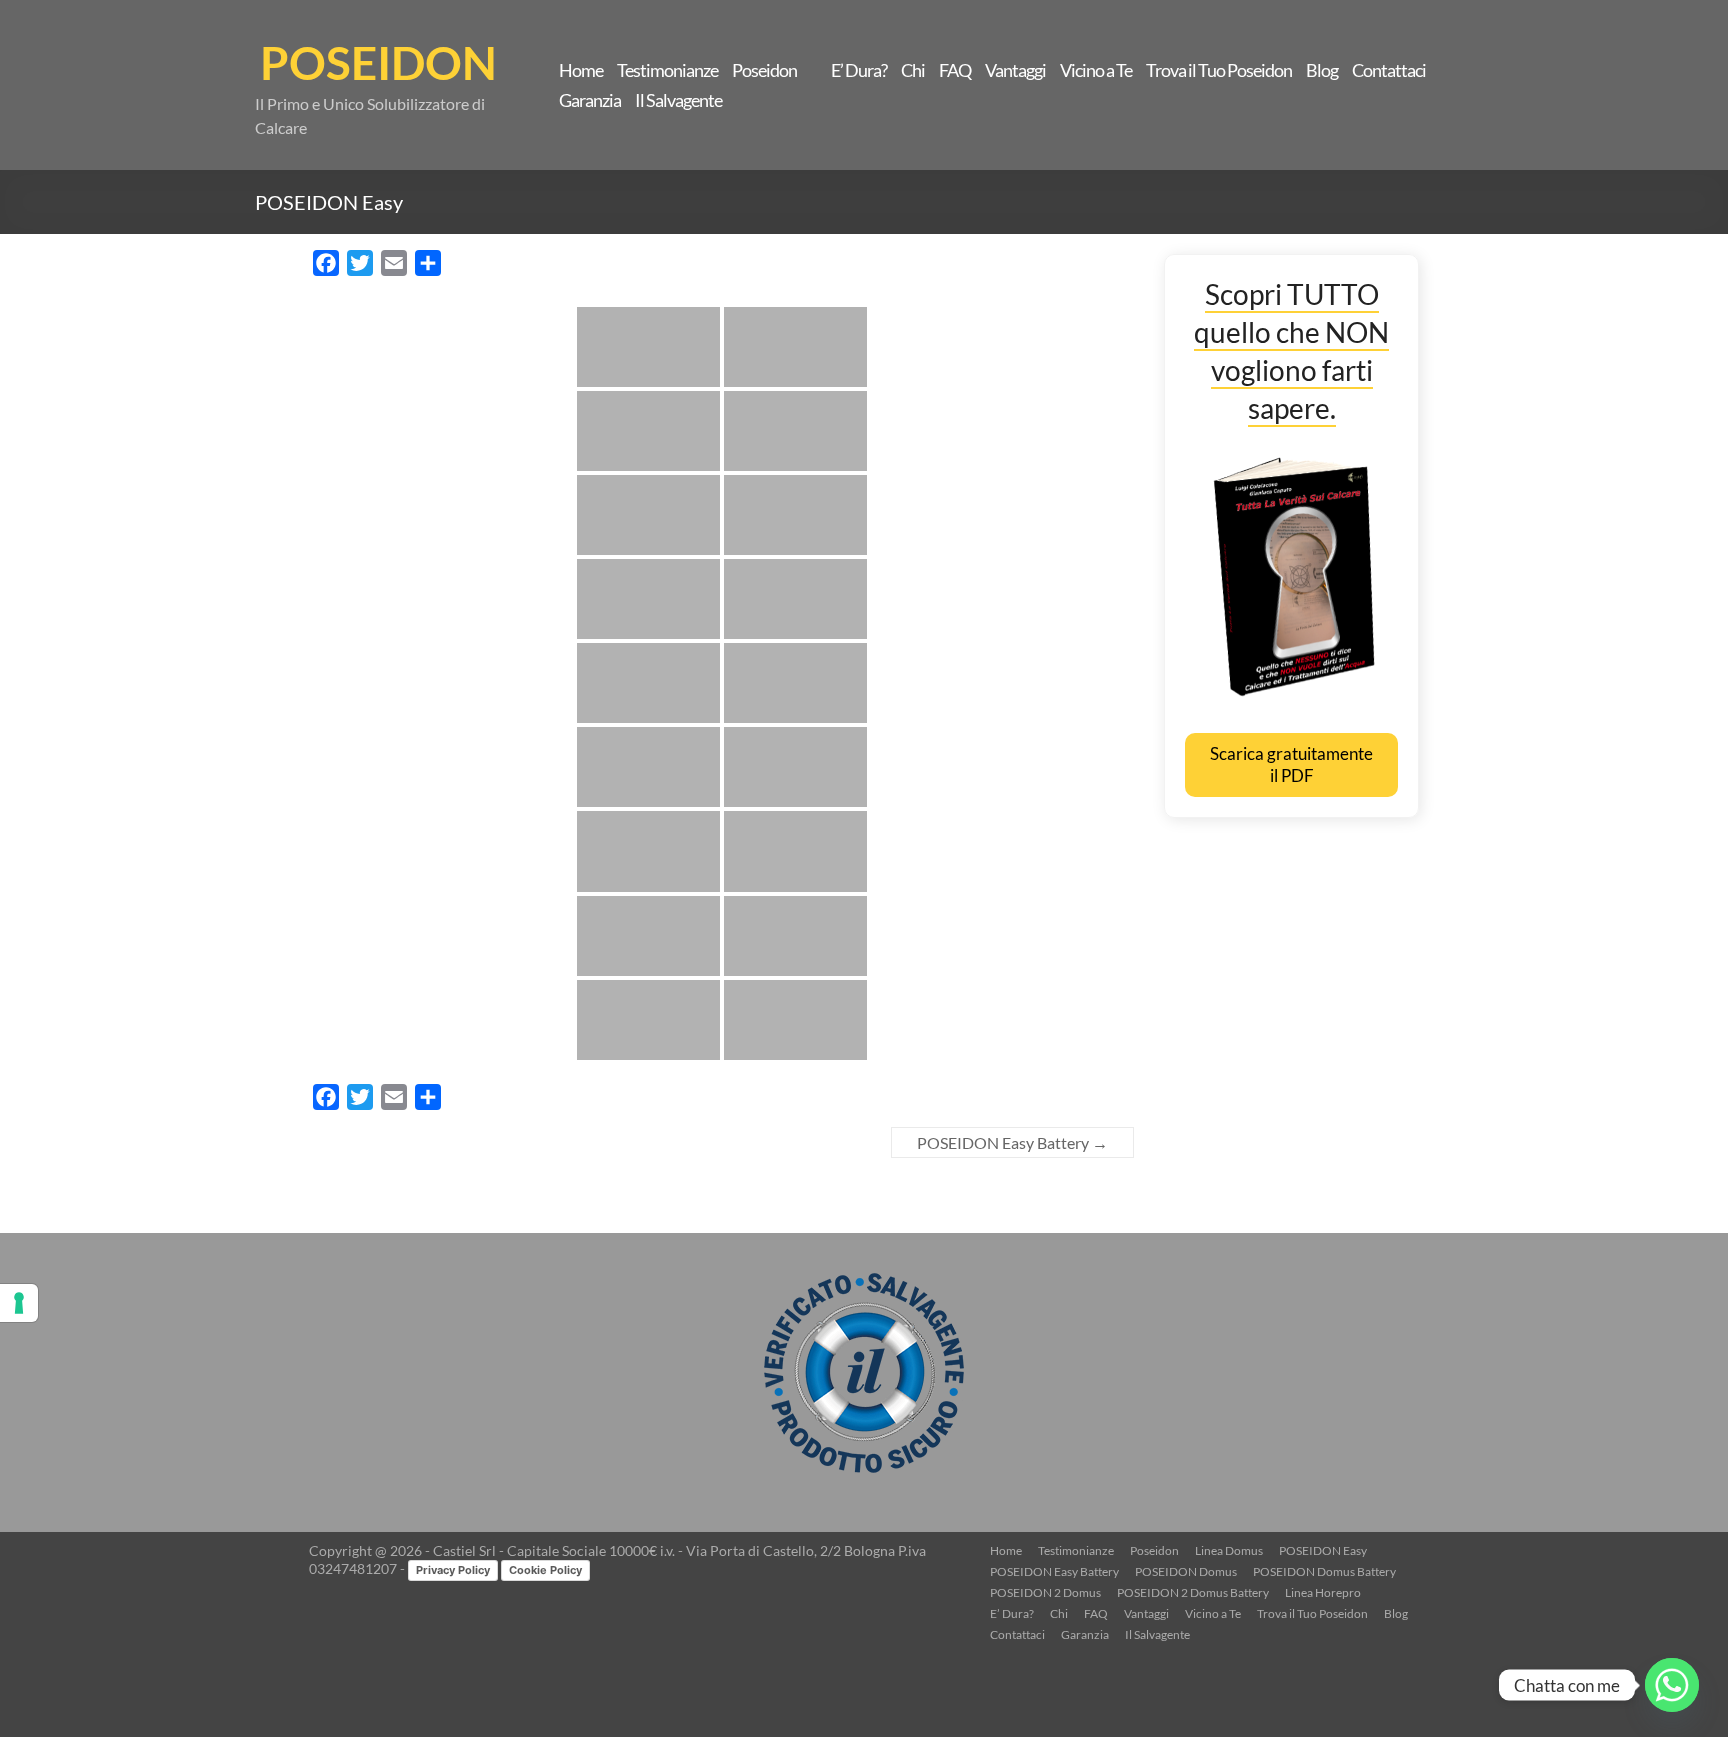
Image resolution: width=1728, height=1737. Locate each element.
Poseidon (764, 70)
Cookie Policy (545, 1570)
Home (581, 70)
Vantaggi (1015, 70)
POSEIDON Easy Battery (1012, 1142)
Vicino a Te (1096, 70)
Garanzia (590, 100)
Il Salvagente (678, 100)
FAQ (955, 70)
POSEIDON (378, 62)
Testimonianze (667, 70)
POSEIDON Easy (1323, 1550)
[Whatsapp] (1672, 1685)
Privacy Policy (453, 1570)
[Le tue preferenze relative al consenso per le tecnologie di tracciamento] (19, 1303)
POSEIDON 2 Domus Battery (1193, 1592)
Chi (913, 70)
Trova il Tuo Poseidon (1219, 70)
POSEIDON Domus (1186, 1571)
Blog (1322, 70)
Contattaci (1389, 70)
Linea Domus (1229, 1550)
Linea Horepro (1323, 1592)
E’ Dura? (859, 70)
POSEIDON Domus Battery (1324, 1571)
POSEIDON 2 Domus (1045, 1592)
